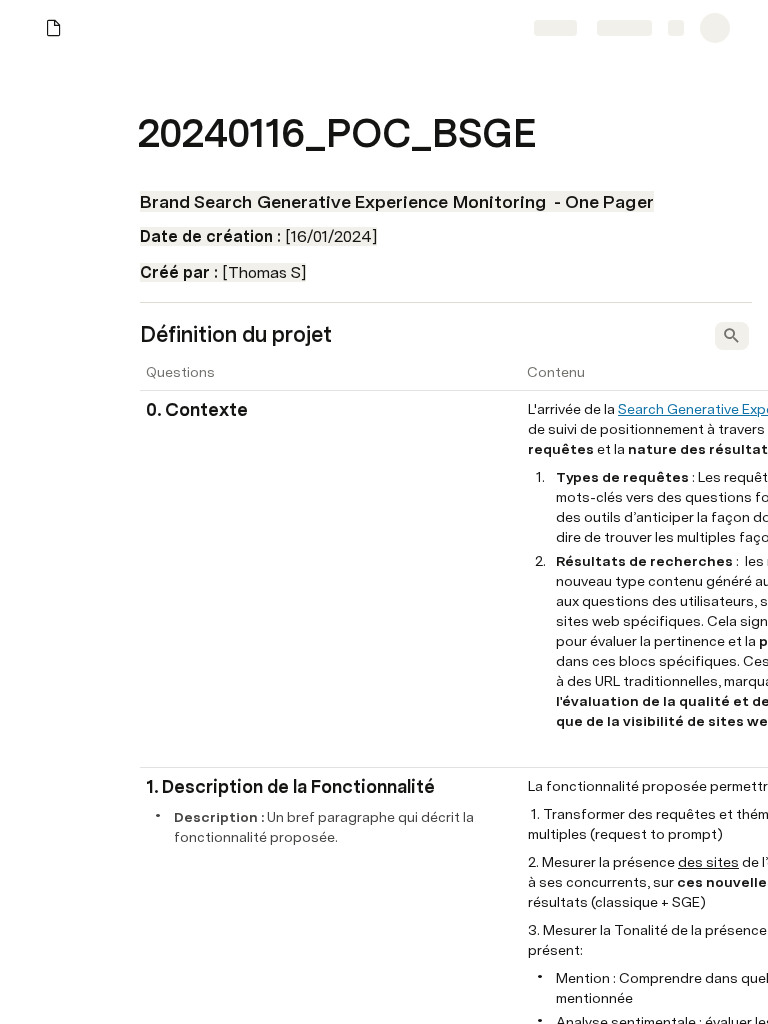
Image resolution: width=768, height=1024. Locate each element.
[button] (151, 88)
